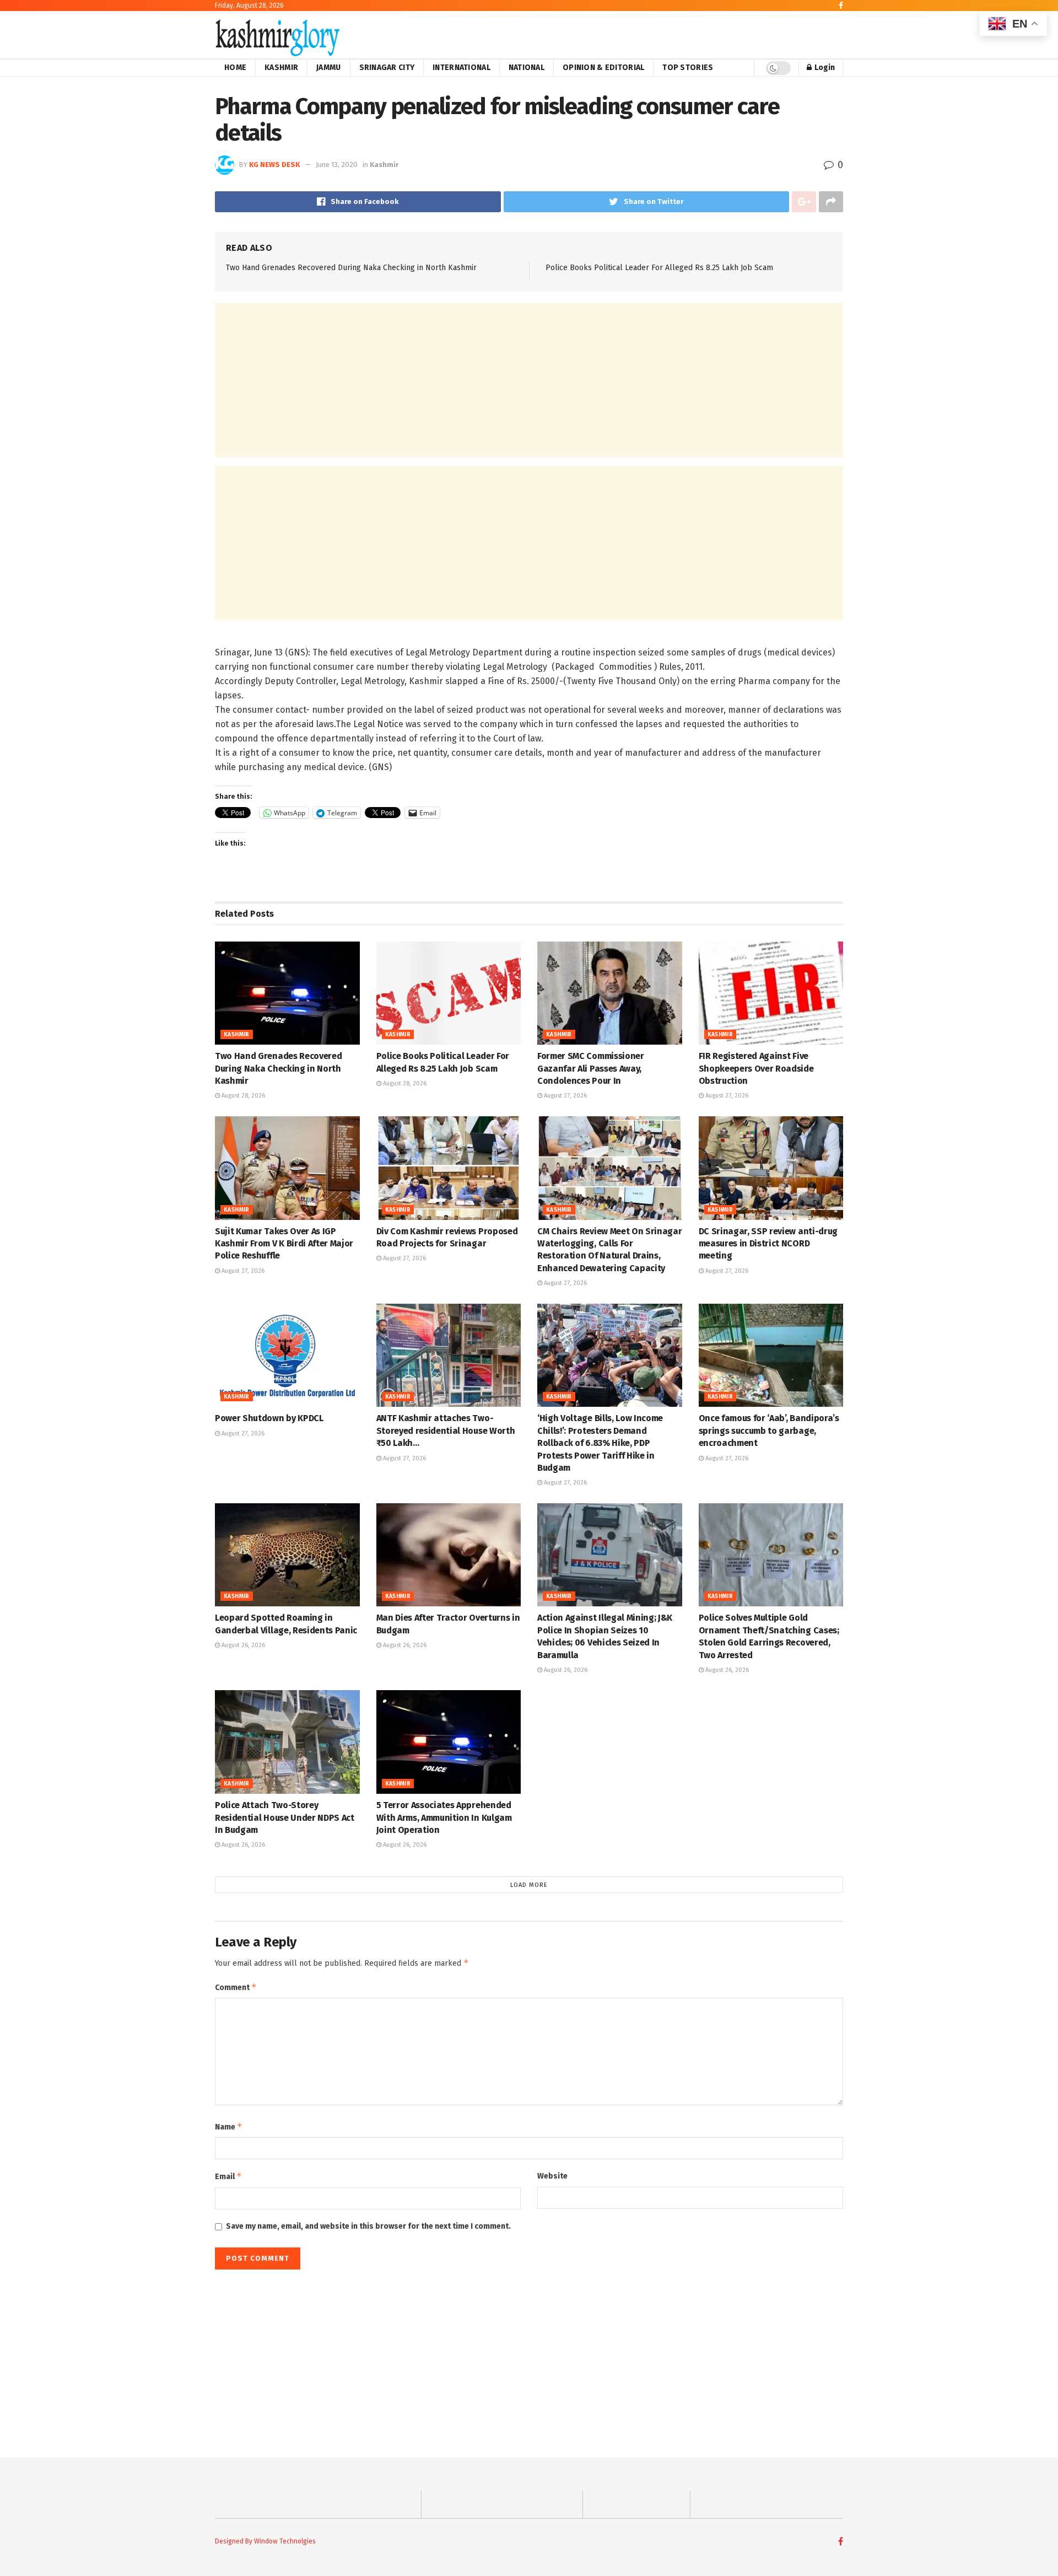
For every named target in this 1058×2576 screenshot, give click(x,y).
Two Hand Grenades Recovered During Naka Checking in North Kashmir (351, 268)
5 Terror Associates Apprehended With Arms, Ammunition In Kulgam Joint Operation (444, 1817)
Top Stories (688, 68)
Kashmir (281, 68)
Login (824, 68)
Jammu (328, 68)
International (461, 68)
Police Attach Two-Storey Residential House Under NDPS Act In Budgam (285, 1817)
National (527, 68)
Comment (236, 1987)
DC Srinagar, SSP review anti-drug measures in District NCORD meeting (768, 1244)
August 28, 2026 (242, 1096)
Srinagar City (387, 68)
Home (235, 68)
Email (228, 2176)
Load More (529, 1885)
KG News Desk (274, 165)
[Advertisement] (529, 380)
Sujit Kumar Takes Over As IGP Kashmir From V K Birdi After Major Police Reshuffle (284, 1244)
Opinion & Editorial (603, 68)
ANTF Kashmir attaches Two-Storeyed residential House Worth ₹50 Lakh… (446, 1430)
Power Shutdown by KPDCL (269, 1418)
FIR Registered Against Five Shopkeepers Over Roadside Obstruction (756, 1068)
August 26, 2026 (242, 1645)
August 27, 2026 (565, 1096)
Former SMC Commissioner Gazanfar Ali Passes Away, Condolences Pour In (591, 1068)
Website (552, 2176)
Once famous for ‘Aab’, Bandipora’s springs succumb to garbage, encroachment (769, 1430)
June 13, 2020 (337, 165)
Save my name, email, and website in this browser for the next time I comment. (368, 2226)
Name (229, 2126)
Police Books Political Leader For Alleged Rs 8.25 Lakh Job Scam (659, 268)
